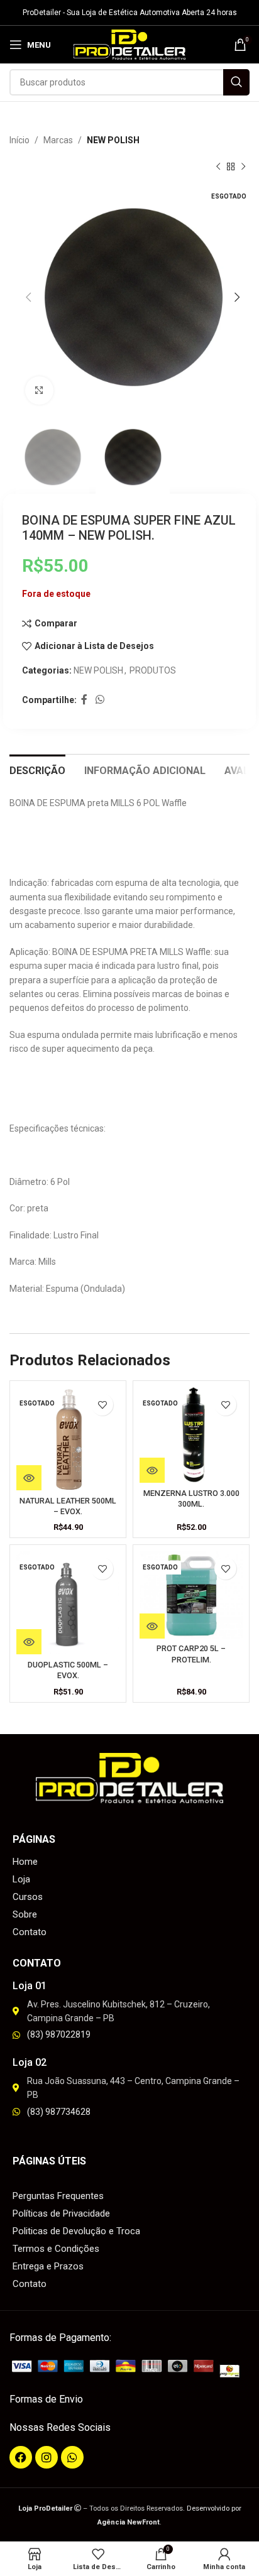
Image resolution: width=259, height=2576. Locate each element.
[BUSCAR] (236, 82)
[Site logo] (130, 44)
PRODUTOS (153, 670)
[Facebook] (21, 2457)
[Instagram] (47, 2457)
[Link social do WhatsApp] (100, 700)
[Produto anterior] (218, 167)
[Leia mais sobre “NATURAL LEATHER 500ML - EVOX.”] (29, 1478)
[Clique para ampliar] (39, 390)
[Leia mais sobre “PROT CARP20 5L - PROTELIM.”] (152, 1626)
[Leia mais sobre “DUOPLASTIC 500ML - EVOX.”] (29, 1642)
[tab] (37, 769)
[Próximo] (243, 167)
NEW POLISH (113, 140)
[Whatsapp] (72, 2457)
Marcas (58, 140)
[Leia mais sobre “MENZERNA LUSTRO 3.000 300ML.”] (152, 1470)
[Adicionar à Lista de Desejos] (102, 1405)
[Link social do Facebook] (84, 700)
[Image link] (129, 2367)
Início (19, 140)
